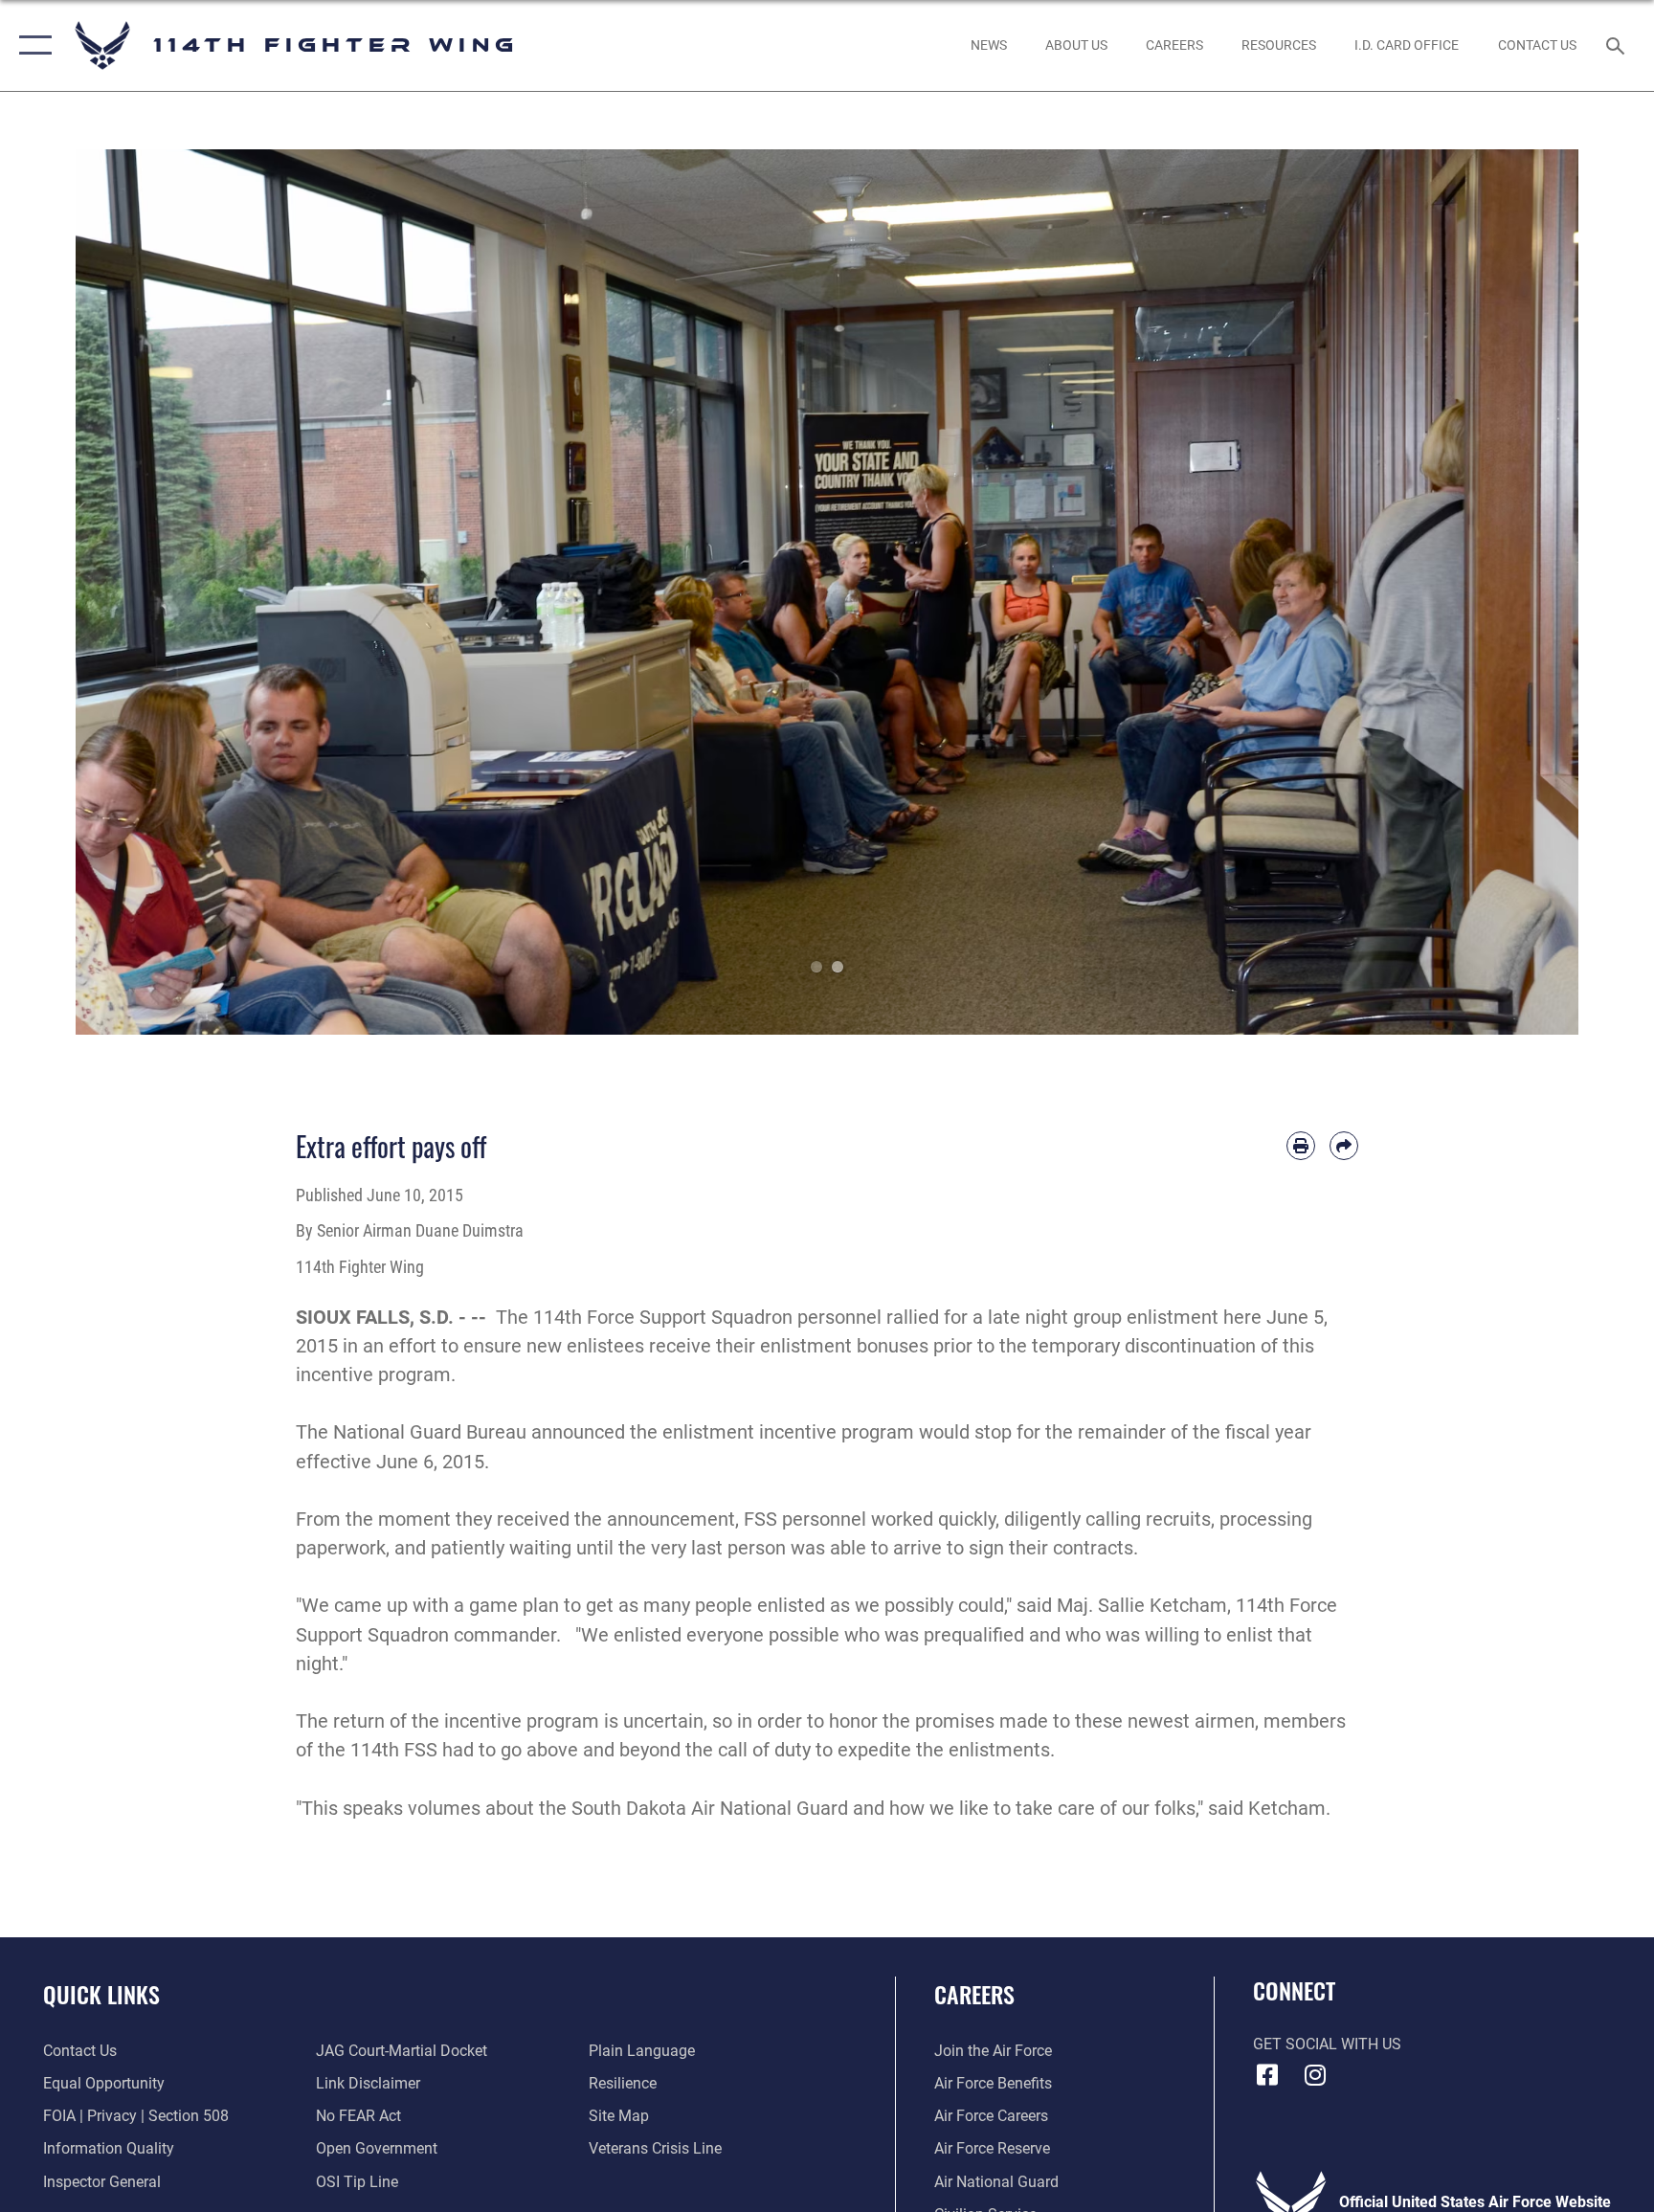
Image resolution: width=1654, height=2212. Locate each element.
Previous (151, 592)
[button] (31, 45)
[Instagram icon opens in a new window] (1315, 2075)
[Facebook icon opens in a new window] (1267, 2075)
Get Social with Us (1327, 2044)
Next (1503, 592)
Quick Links (101, 1994)
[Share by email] (1344, 1146)
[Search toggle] (1618, 45)
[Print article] (1301, 1146)
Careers (974, 1994)
